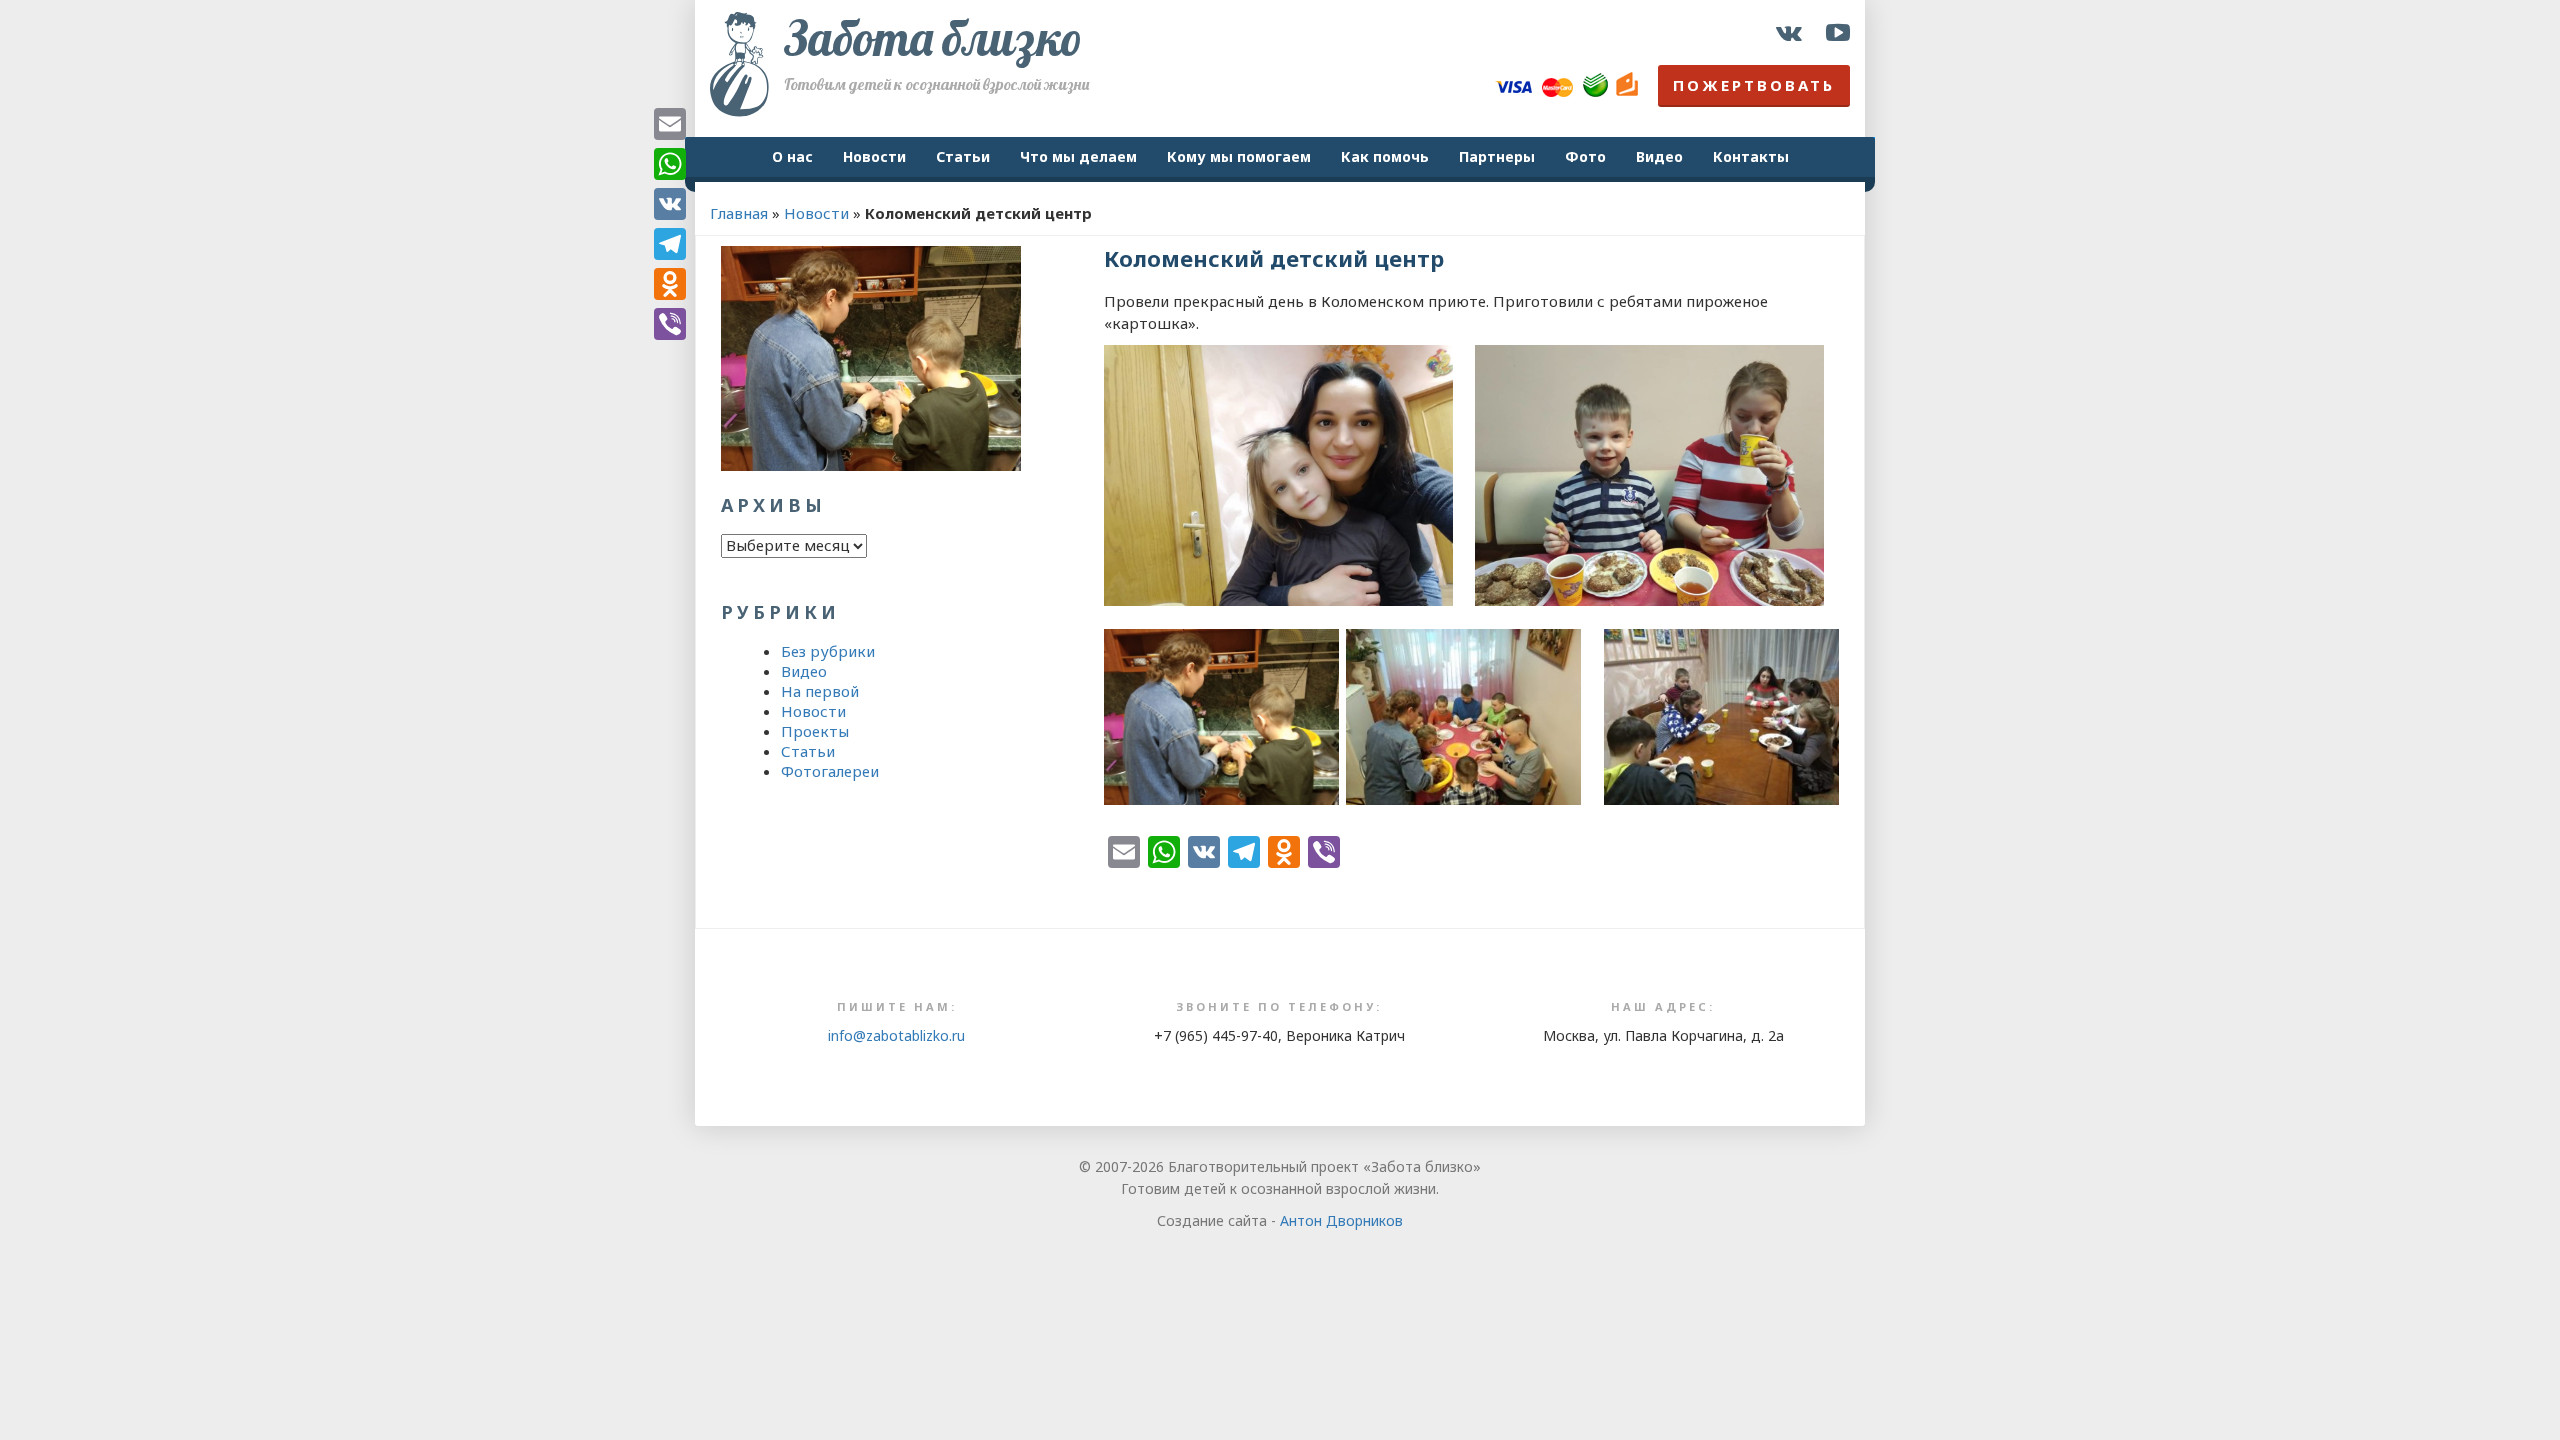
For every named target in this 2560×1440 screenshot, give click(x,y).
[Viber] (670, 324)
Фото (1585, 156)
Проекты (815, 731)
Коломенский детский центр (1274, 258)
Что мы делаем (1078, 156)
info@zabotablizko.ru (896, 1035)
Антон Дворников (1341, 1220)
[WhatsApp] (670, 164)
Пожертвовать (1754, 85)
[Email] (670, 124)
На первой (820, 691)
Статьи (963, 156)
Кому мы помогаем (1239, 156)
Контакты (1751, 156)
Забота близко (933, 38)
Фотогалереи (830, 771)
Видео (1659, 156)
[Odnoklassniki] (670, 284)
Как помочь (1385, 156)
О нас (792, 156)
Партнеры (1497, 156)
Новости (874, 156)
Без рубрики (828, 651)
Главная (739, 213)
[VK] (670, 204)
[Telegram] (670, 244)
